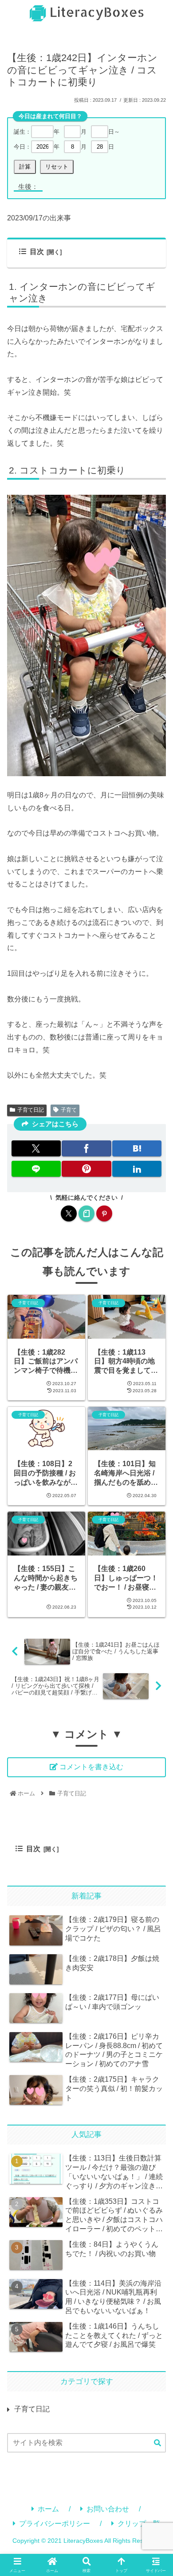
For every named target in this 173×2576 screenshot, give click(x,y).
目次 (37, 252)
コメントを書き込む (91, 1767)
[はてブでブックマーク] (137, 1148)
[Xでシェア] (36, 1148)
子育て (69, 1110)
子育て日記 (31, 1110)
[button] (157, 2443)
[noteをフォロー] (86, 1213)
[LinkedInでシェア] (137, 1169)
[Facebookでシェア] (86, 1148)
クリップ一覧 (139, 2524)
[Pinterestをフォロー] (104, 1213)
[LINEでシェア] (36, 1169)
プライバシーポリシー (55, 2524)
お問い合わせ (108, 2509)
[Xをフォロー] (69, 1213)
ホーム (48, 2509)
